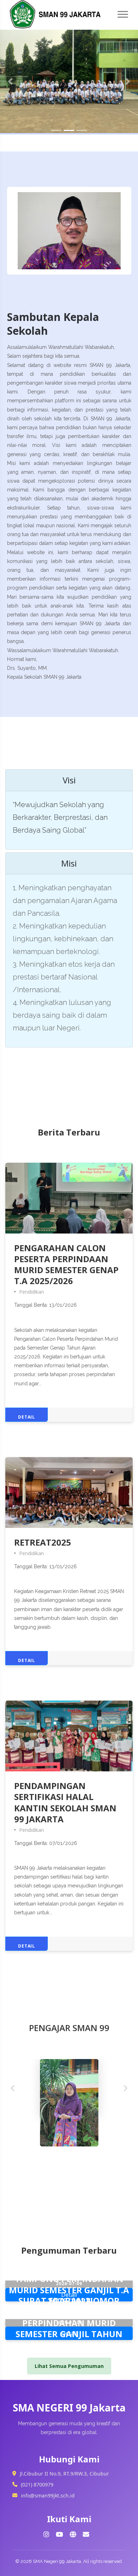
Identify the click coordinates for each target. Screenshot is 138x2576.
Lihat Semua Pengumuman (69, 2366)
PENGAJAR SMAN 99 (69, 2028)
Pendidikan (31, 1292)
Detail (27, 1417)
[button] (10, 81)
